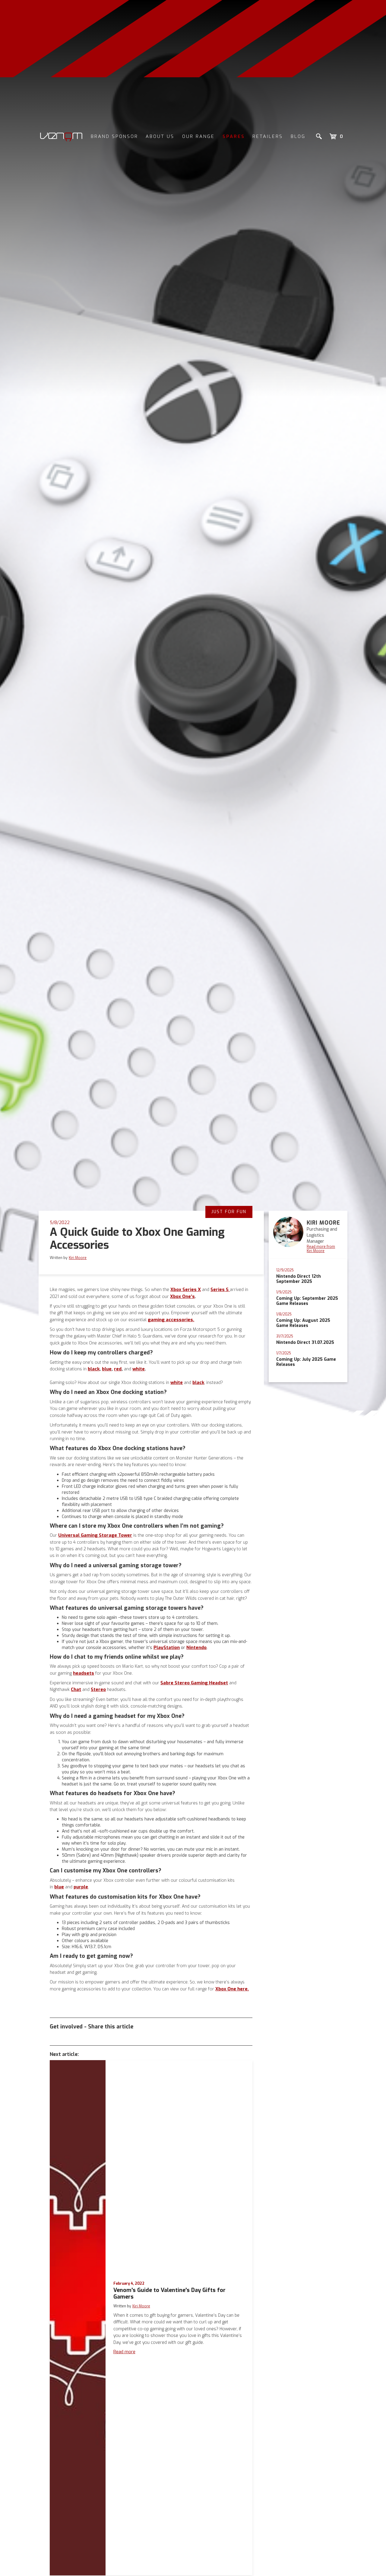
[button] (336, 136)
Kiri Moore (78, 1258)
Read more (124, 2352)
